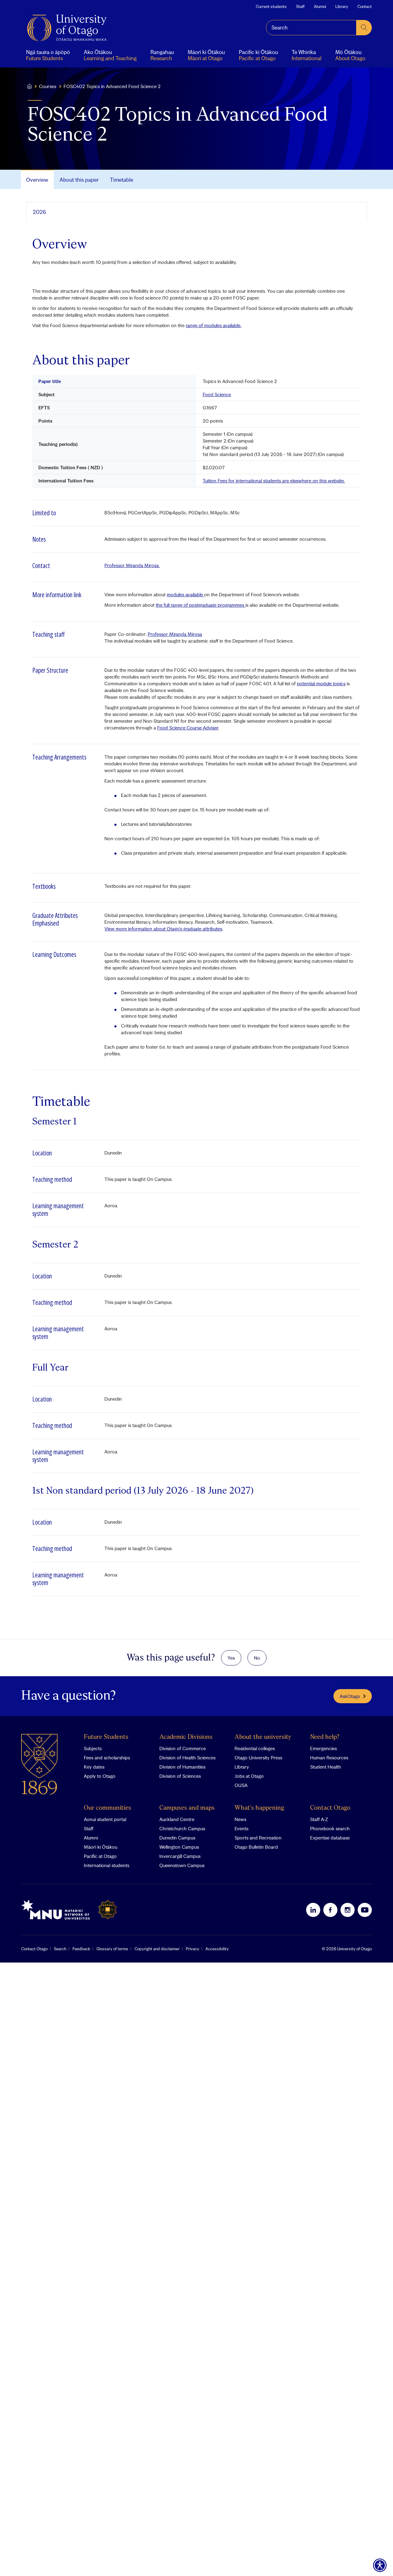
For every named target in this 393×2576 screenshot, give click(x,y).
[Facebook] (330, 1910)
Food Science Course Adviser (188, 728)
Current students (271, 6)
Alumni (320, 6)
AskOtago (350, 1696)
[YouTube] (365, 1910)
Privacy (193, 1949)
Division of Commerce (183, 1748)
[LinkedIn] (313, 1910)
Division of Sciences (180, 1776)
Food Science (217, 394)
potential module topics (321, 683)
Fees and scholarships (107, 1758)
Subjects (93, 1748)
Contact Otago (330, 1808)
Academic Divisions (186, 1737)
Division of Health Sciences (187, 1758)
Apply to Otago (100, 1776)
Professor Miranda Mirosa (132, 565)
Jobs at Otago (249, 1776)
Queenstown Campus (182, 1865)
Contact (365, 6)
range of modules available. (214, 325)
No (257, 1658)
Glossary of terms (112, 1949)
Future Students (106, 1737)
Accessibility (217, 1949)
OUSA (241, 1785)
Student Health (326, 1767)
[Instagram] (348, 1910)
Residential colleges (255, 1748)
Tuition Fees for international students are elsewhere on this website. (274, 481)
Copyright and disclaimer (157, 1949)
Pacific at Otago (100, 1856)
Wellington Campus (179, 1847)
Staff (300, 6)
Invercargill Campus (180, 1856)
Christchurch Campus (182, 1828)
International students (107, 1865)
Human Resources (329, 1758)
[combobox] (311, 28)
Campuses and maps (187, 1808)
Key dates (94, 1767)
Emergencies (323, 1748)
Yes (231, 1658)
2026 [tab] (39, 212)
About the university (263, 1737)
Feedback (81, 1949)
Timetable (122, 180)
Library (342, 6)
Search (60, 1949)
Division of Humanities (182, 1767)
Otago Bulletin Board (256, 1847)
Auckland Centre (177, 1819)
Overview (37, 180)
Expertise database (330, 1838)
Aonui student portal (105, 1819)
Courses (48, 86)
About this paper (79, 180)
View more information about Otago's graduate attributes (163, 929)
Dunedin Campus (177, 1838)
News (240, 1819)
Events (241, 1828)
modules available (185, 594)
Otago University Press (258, 1758)
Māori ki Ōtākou (101, 1847)
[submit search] (364, 28)
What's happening (259, 1808)
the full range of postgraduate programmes (200, 605)
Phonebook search (330, 1828)
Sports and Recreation (258, 1838)
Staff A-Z (319, 1819)
